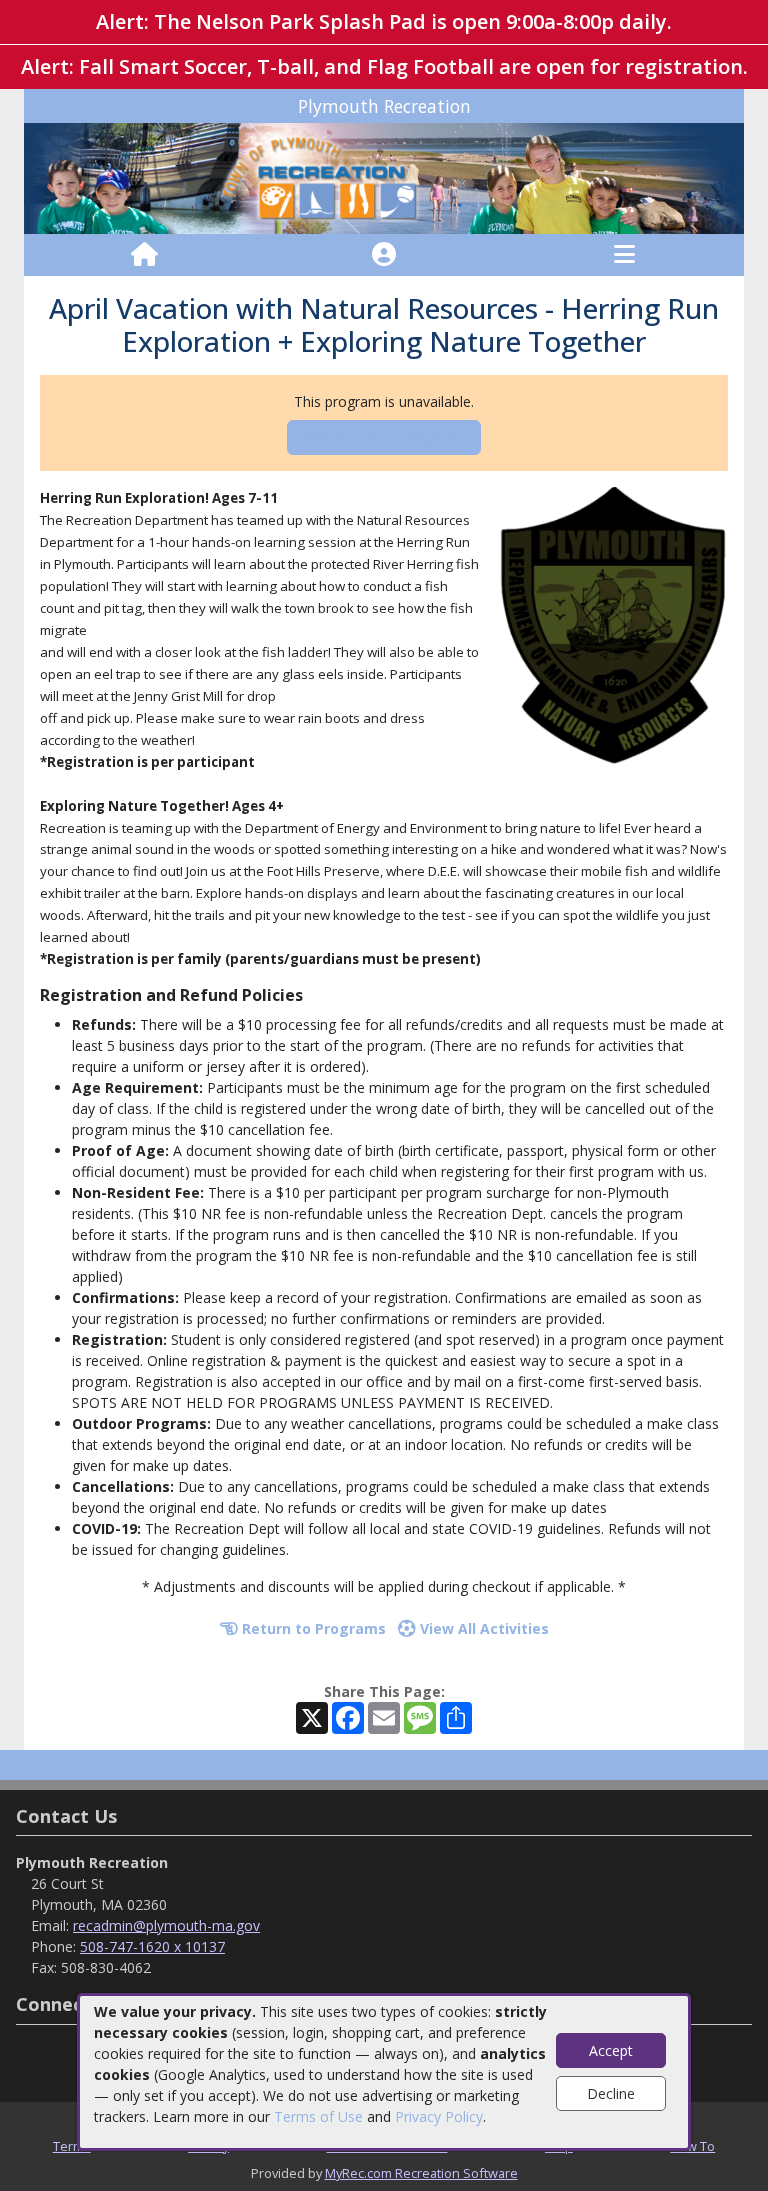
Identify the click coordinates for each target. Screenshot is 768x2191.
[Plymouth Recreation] (384, 176)
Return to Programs (312, 1628)
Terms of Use (318, 2116)
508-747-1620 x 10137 (152, 1946)
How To (692, 2146)
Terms (72, 2146)
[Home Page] (144, 255)
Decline (611, 2093)
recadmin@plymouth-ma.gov (166, 1925)
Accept (611, 2050)
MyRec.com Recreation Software (421, 2173)
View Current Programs (384, 437)
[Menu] (624, 255)
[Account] (384, 255)
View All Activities (482, 1628)
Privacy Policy (439, 2116)
